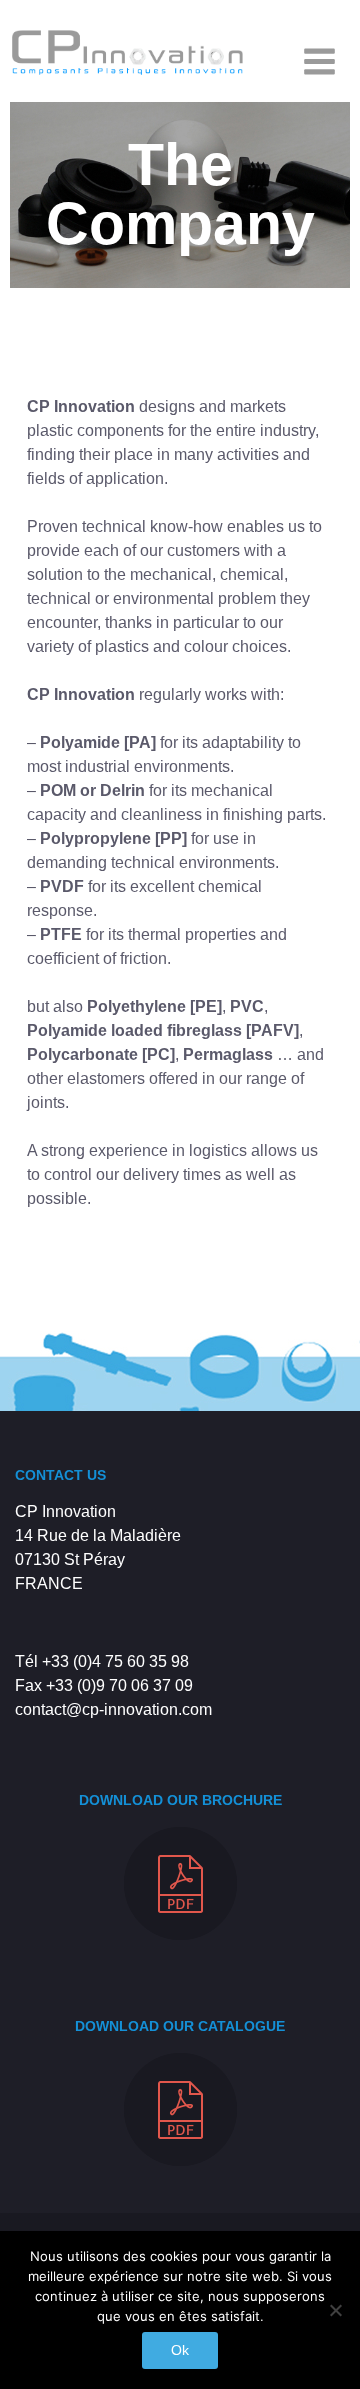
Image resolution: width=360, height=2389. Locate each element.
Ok (180, 2350)
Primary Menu (319, 61)
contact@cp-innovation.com (113, 1709)
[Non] (335, 2310)
